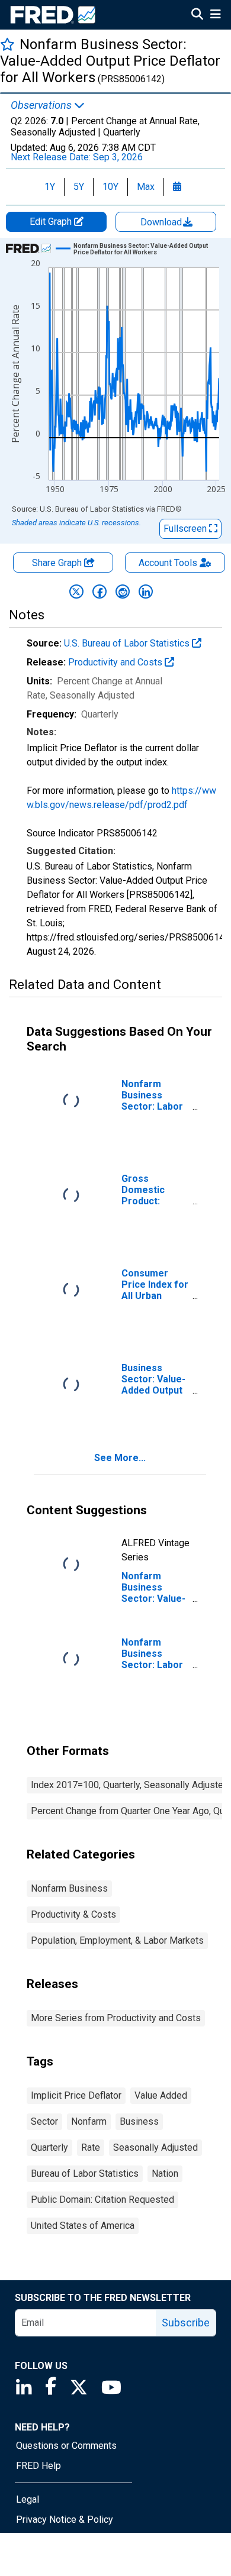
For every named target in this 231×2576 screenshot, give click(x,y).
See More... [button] (120, 1458)
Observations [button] (42, 105)
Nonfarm (89, 2121)
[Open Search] (197, 15)
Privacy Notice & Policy (65, 2520)
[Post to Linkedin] (146, 592)
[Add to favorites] (7, 44)
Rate (91, 2147)
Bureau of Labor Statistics (85, 2173)
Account (168, 563)
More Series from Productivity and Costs (116, 2018)
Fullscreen (186, 529)
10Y (110, 187)
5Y (79, 187)
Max (146, 187)
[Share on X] (76, 592)
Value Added (161, 2095)
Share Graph (58, 563)
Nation (165, 2173)
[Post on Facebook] (100, 592)
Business (139, 2121)
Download (162, 222)
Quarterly (49, 2147)
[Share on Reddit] (123, 592)
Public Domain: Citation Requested (102, 2200)
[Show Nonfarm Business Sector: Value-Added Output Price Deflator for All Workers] (142, 249)
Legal (28, 2499)
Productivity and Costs (116, 662)
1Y (50, 187)
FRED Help (38, 2466)
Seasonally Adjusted (155, 2147)
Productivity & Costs (73, 1914)
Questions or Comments (66, 2446)
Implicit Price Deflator (76, 2095)
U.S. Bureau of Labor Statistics (128, 643)
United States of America (83, 2226)
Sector (44, 2121)
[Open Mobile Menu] (215, 15)
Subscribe (186, 2323)
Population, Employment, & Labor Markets (117, 1940)
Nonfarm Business (69, 1888)
